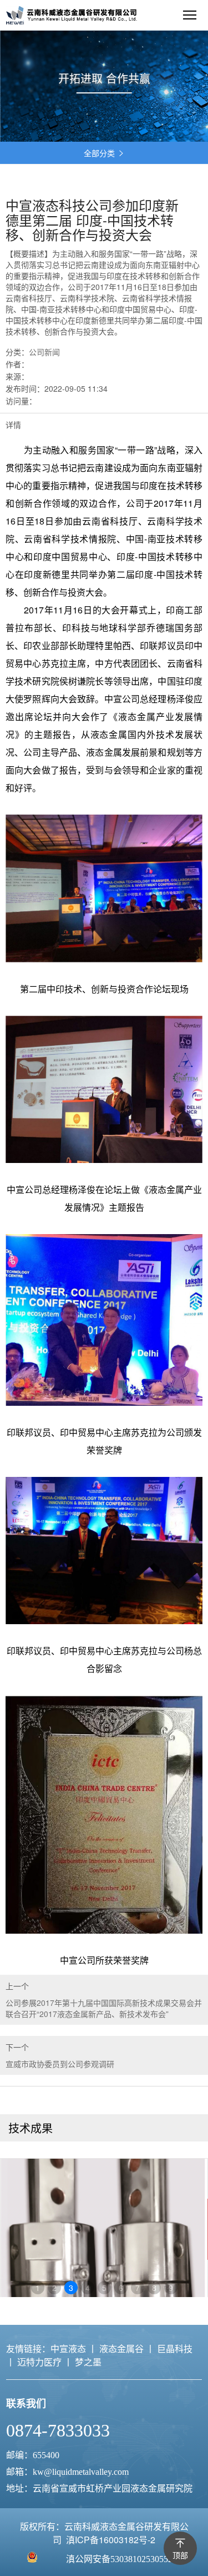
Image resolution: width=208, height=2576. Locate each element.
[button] (6, 128)
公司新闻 (44, 352)
